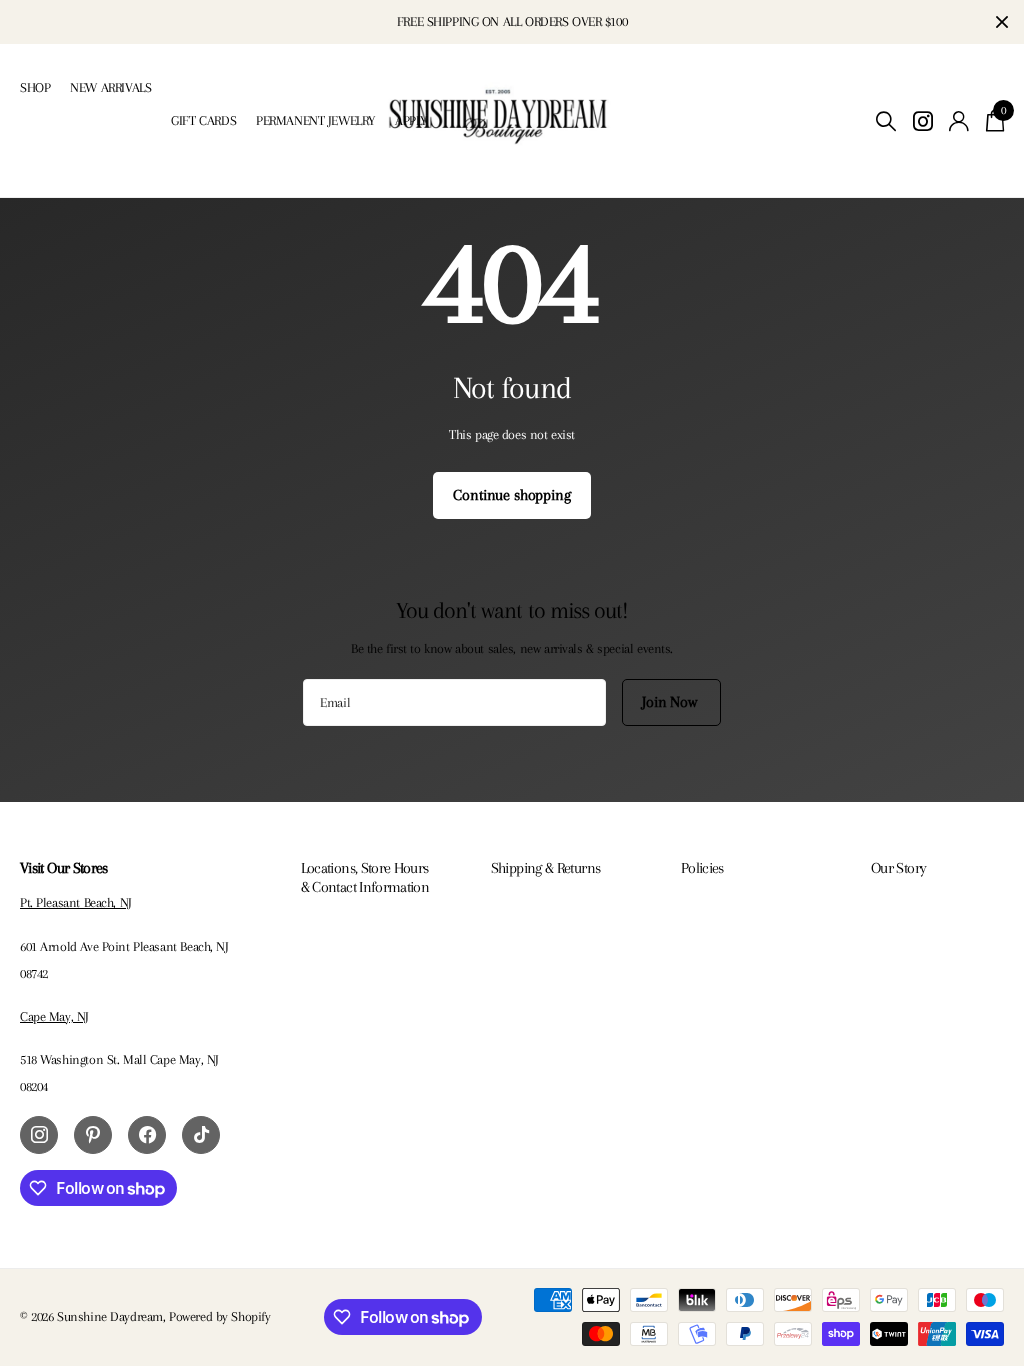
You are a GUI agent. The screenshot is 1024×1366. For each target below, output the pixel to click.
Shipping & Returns (545, 868)
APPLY (411, 120)
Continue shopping (511, 495)
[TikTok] (201, 1135)
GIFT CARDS (203, 120)
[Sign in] (959, 121)
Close (1002, 22)
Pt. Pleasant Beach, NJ (76, 902)
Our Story (898, 868)
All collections (35, 110)
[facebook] (147, 1135)
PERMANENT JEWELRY (315, 120)
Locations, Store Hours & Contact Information (365, 877)
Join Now (671, 702)
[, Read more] (922, 121)
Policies (702, 868)
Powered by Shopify (219, 1316)
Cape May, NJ (54, 1016)
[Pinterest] (93, 1135)
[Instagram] (39, 1135)
